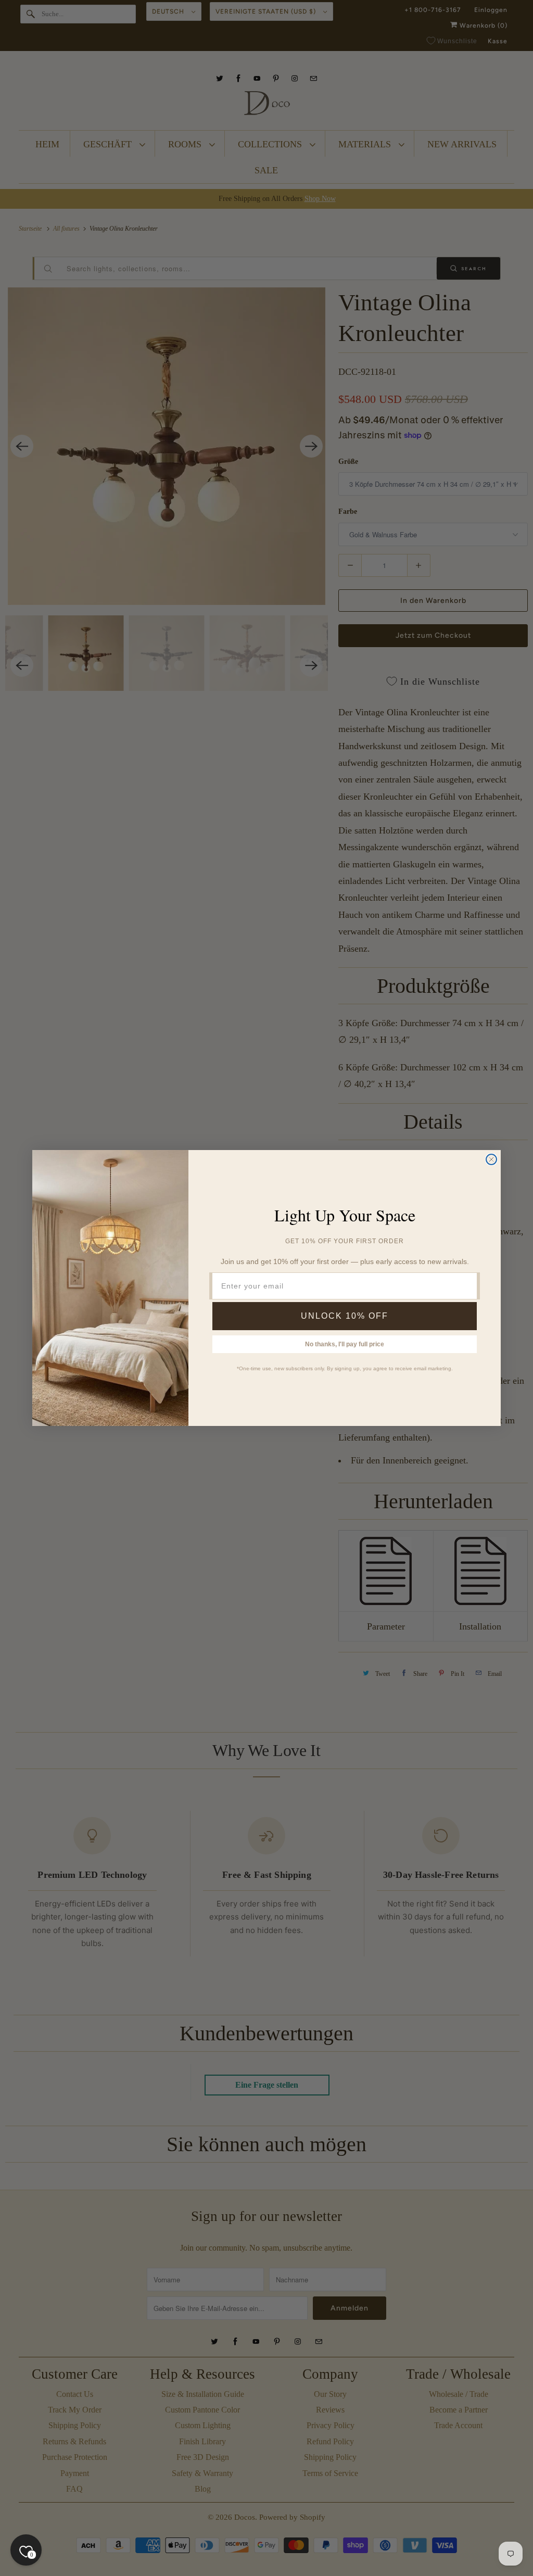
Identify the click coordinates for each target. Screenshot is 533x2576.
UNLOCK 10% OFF (345, 1316)
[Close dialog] (491, 1159)
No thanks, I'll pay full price (345, 1344)
